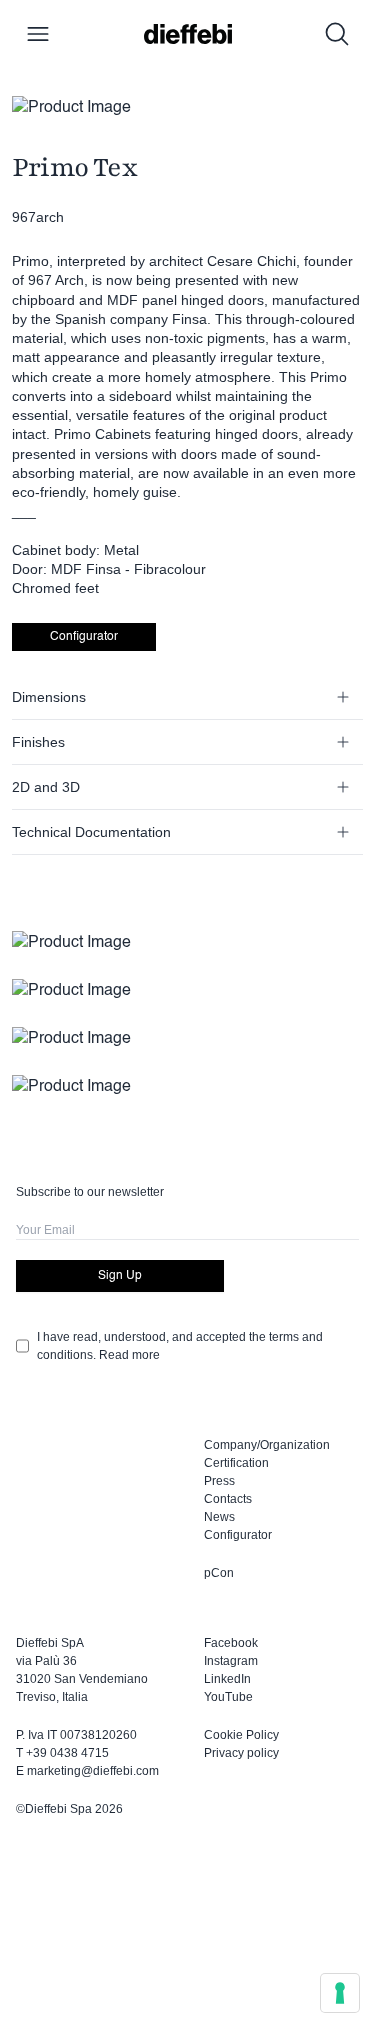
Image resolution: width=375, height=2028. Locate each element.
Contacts (228, 1499)
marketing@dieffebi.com (93, 1771)
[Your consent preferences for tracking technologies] (340, 1993)
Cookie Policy (241, 1735)
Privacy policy (241, 1753)
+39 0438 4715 (67, 1753)
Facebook (231, 1643)
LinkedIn (227, 1679)
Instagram (231, 1661)
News (219, 1517)
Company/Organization (267, 1445)
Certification (236, 1463)
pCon (219, 1573)
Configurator (84, 637)
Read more (129, 1355)
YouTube (228, 1697)
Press (219, 1481)
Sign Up (120, 1276)
